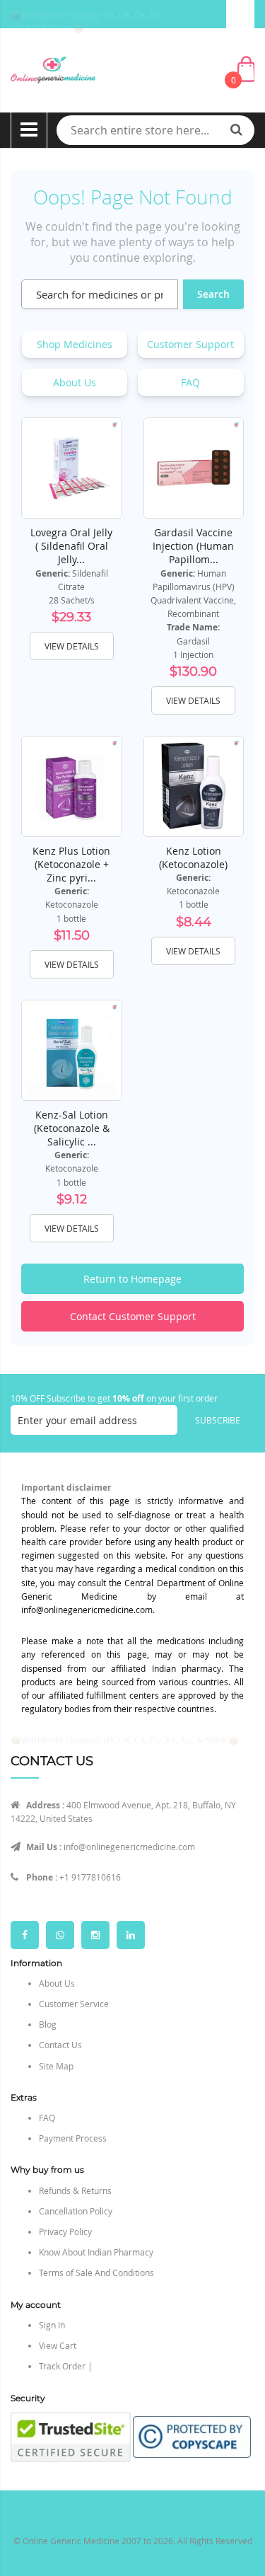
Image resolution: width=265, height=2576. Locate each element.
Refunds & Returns (75, 2190)
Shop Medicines (75, 344)
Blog (48, 2024)
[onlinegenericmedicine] (132, 70)
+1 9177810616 (90, 1877)
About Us (75, 382)
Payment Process (73, 2138)
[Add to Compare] (101, 497)
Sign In (52, 2325)
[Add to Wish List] (101, 466)
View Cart (58, 2345)
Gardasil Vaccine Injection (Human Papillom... (193, 546)
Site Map (56, 2066)
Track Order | (66, 2366)
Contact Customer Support (133, 1316)
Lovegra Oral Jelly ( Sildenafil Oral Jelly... (71, 546)
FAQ (190, 382)
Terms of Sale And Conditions (96, 2272)
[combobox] (155, 130)
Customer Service (74, 2004)
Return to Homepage (132, 1279)
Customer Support (190, 344)
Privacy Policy (65, 2231)
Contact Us (60, 2045)
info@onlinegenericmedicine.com (129, 1847)
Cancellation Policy (76, 2211)
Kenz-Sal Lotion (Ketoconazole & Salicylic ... (72, 1128)
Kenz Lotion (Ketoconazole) (193, 857)
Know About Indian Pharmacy (96, 2252)
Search (213, 294)
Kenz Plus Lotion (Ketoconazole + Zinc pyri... (71, 864)
